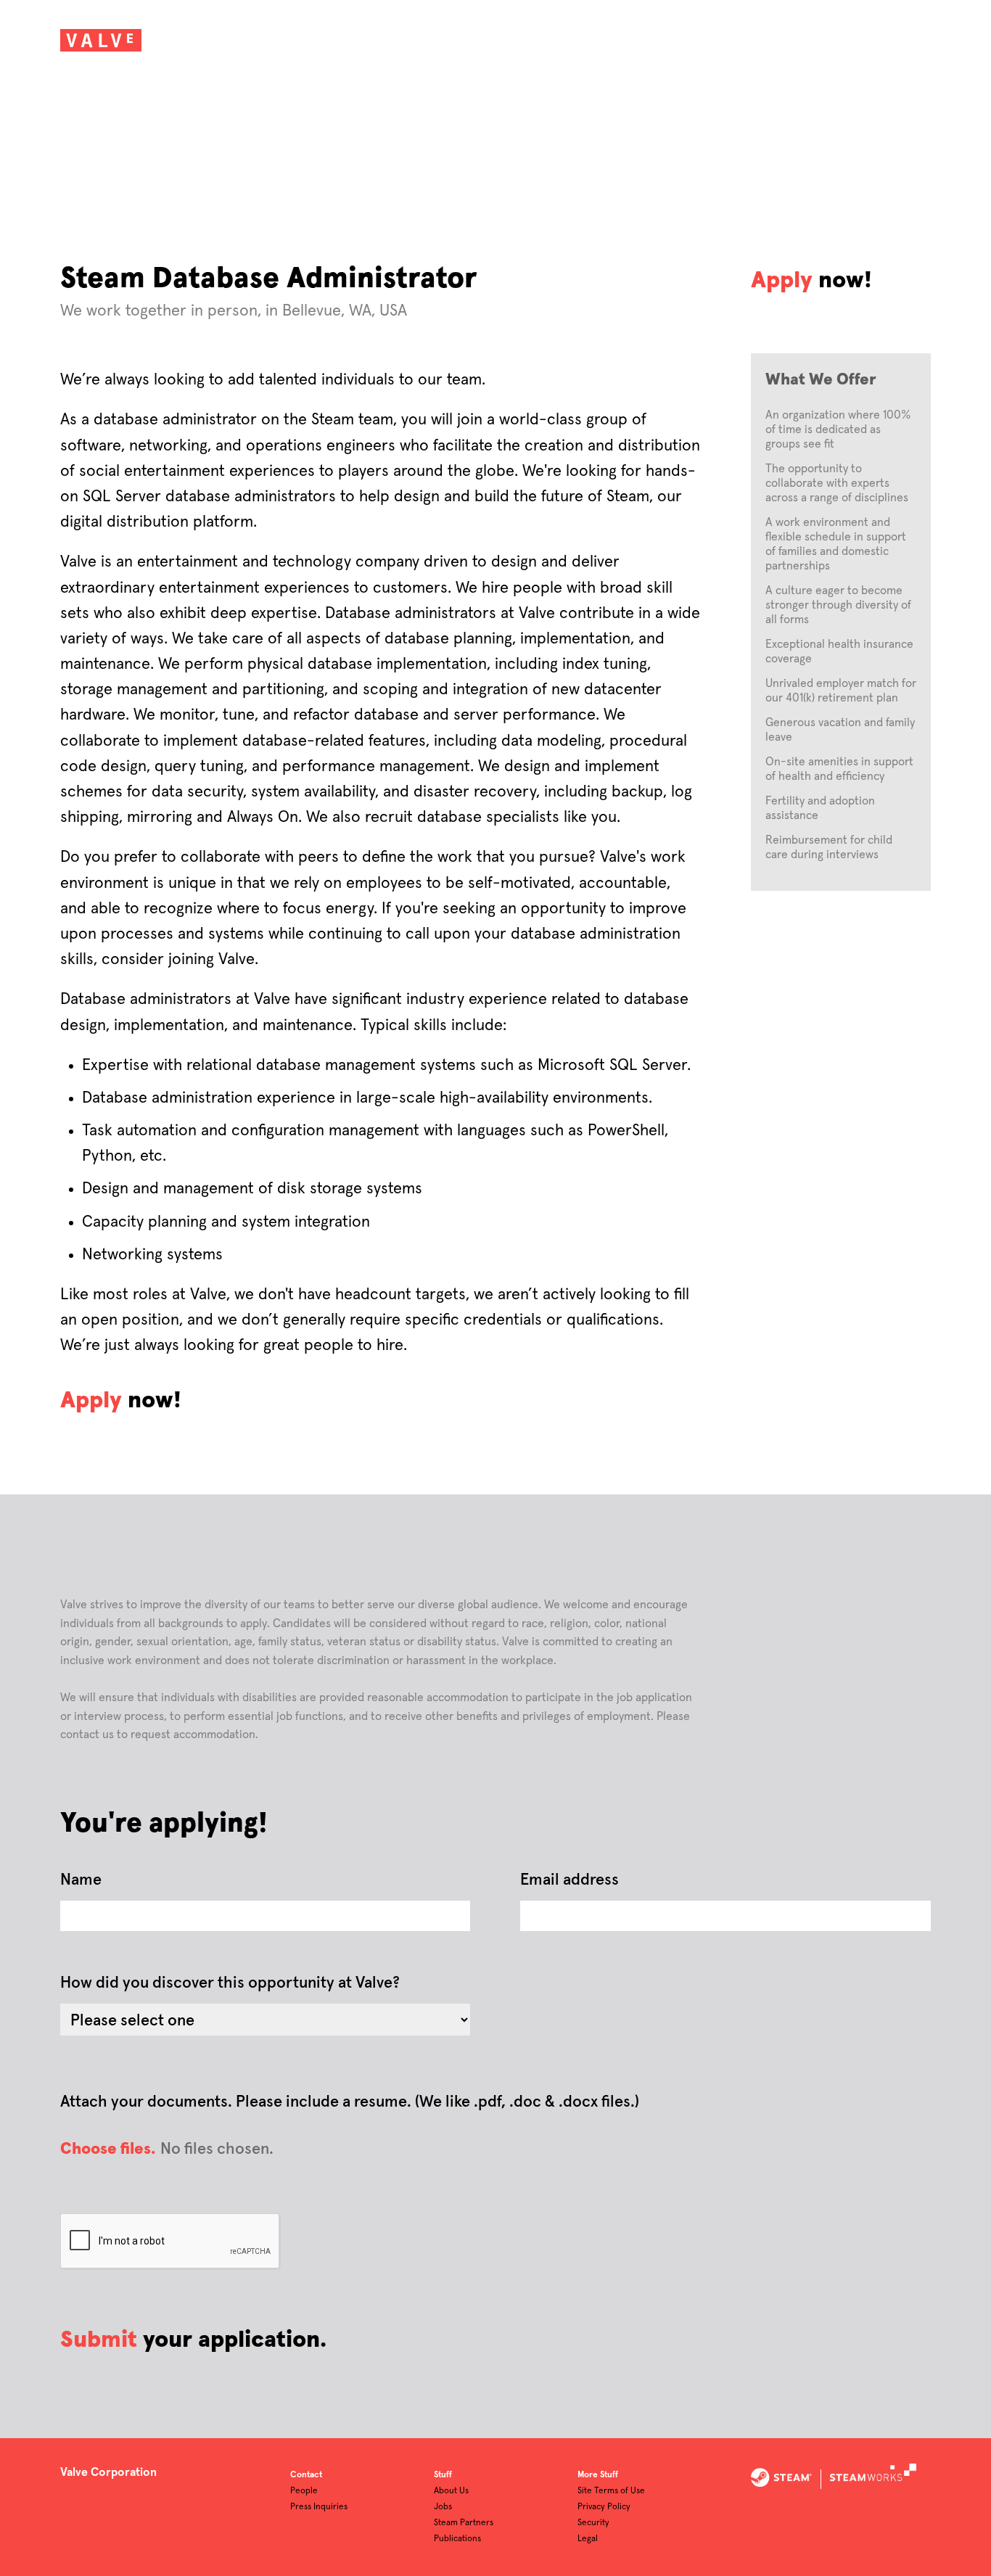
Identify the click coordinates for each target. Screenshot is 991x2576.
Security (593, 2523)
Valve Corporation (108, 2472)
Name (81, 1880)
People (304, 2491)
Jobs (443, 2507)
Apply (782, 281)
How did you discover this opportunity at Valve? (230, 1983)
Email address (569, 1880)
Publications (457, 2539)
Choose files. (108, 2149)
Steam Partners (464, 2523)
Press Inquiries (319, 2507)
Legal (588, 2539)
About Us (451, 2491)
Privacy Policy (604, 2507)
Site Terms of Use (611, 2491)
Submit (99, 2340)
